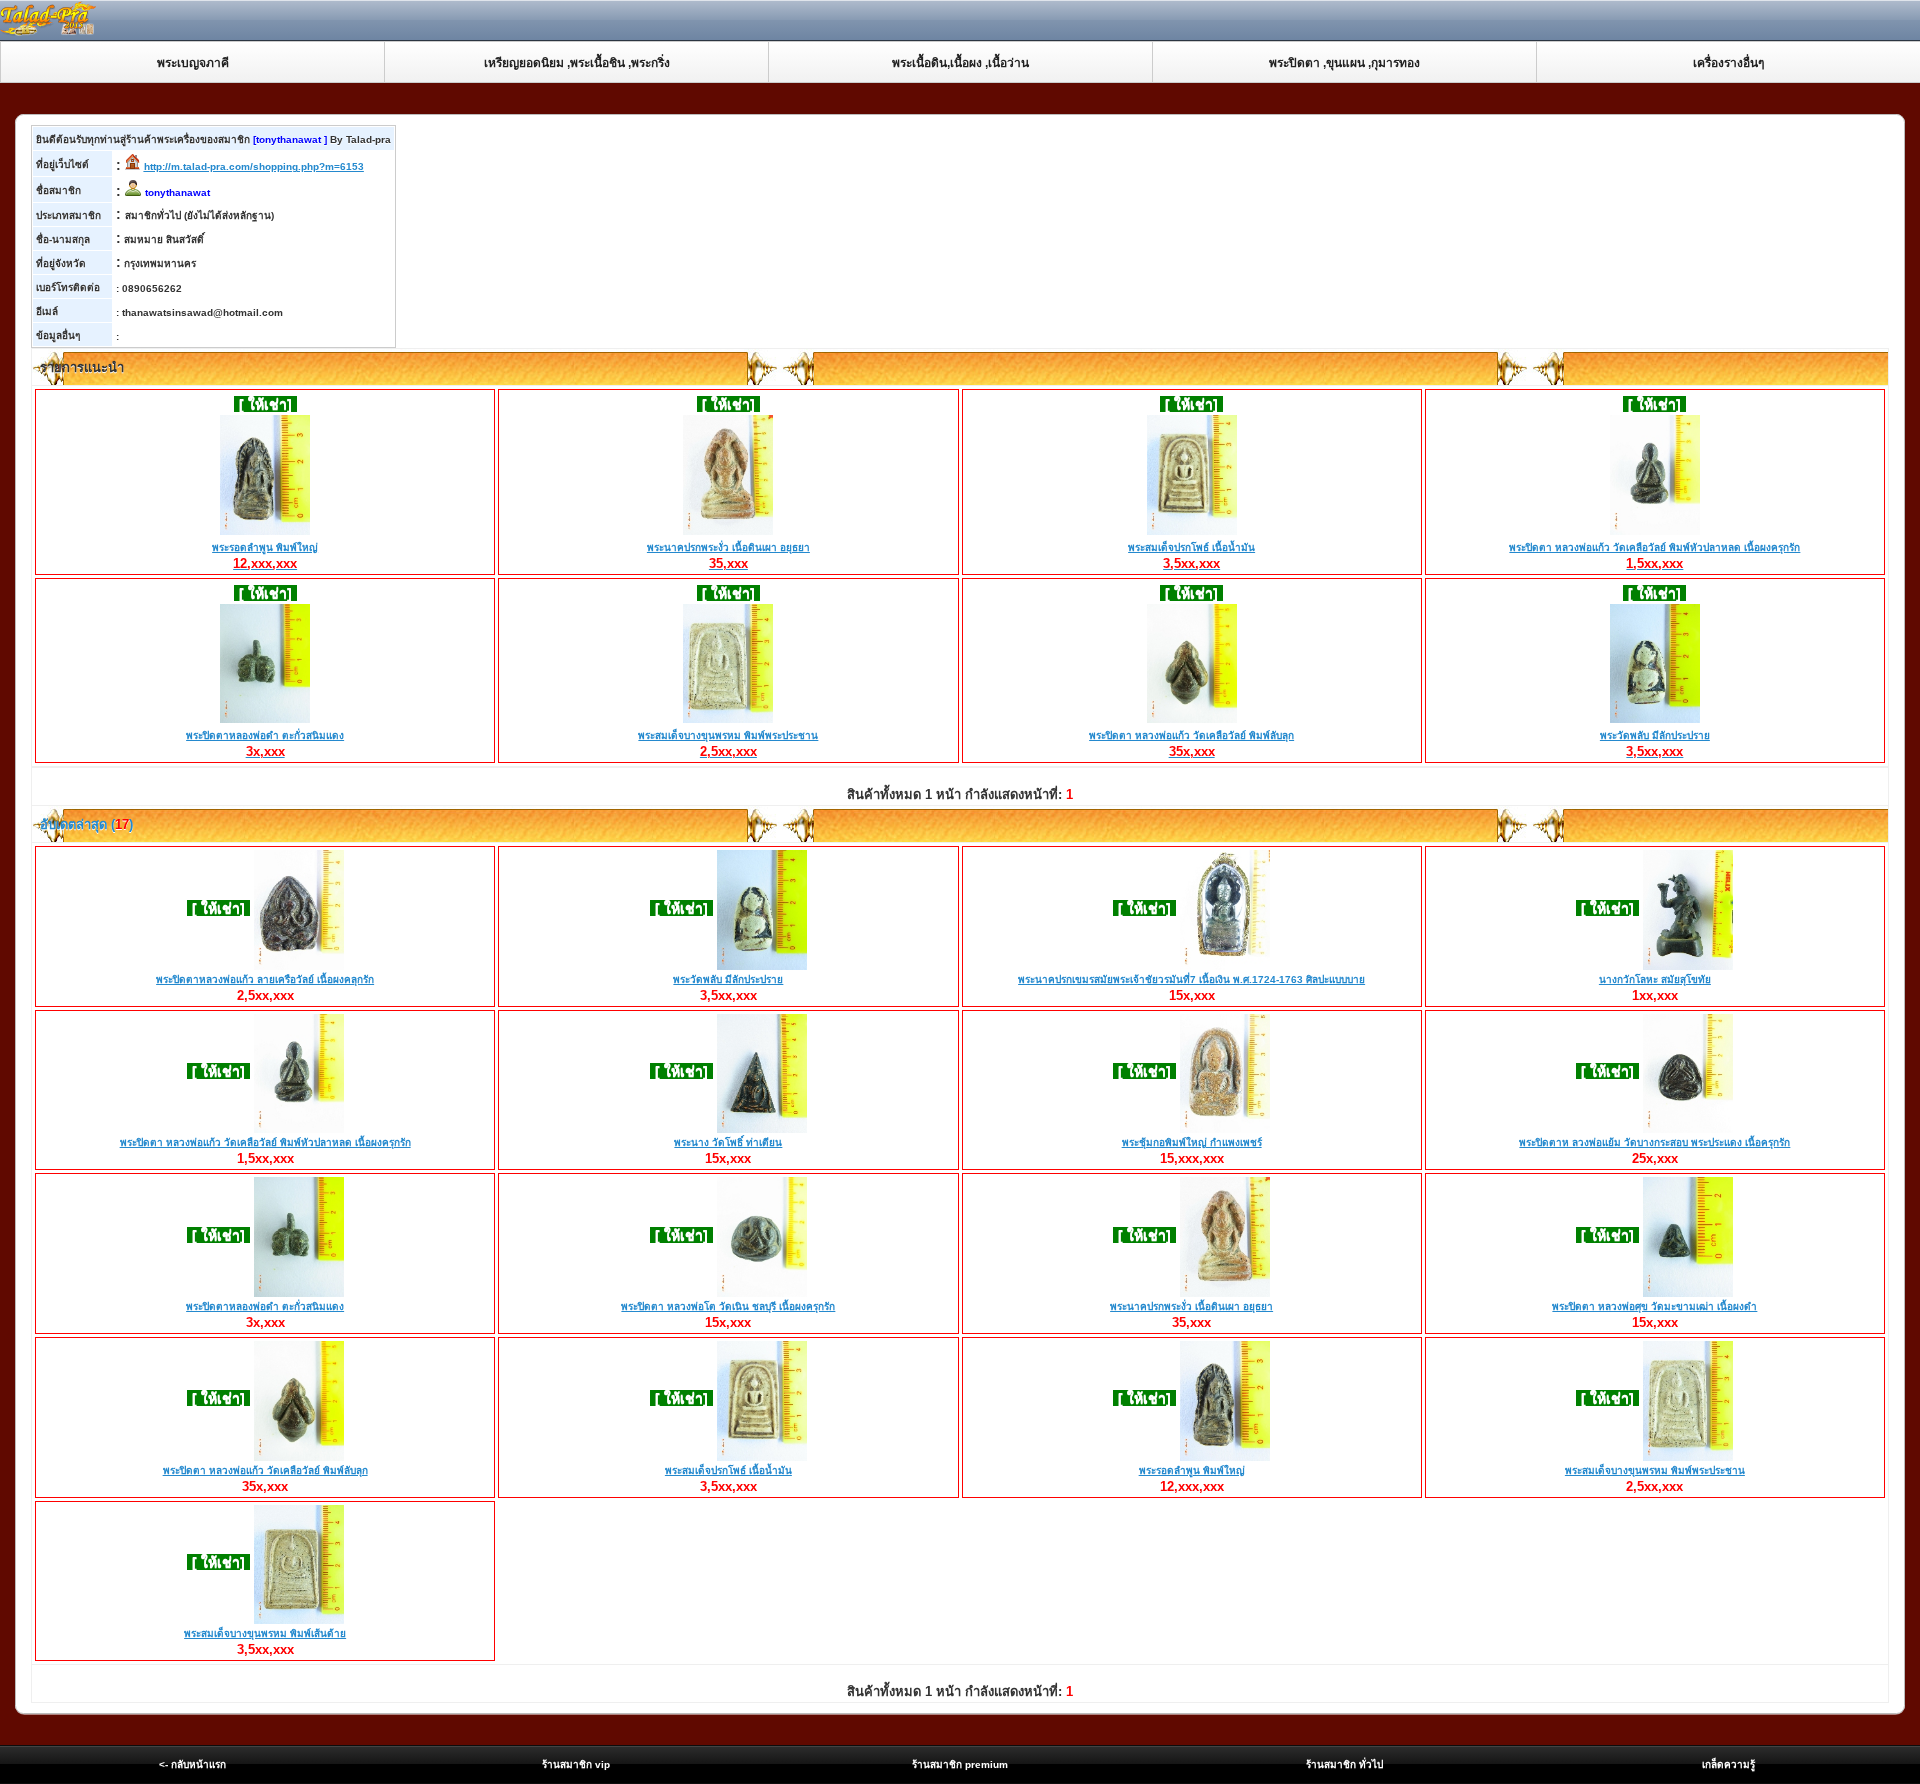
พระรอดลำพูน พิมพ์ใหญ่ (265, 556)
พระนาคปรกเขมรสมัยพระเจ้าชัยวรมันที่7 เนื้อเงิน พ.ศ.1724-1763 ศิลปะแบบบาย (1191, 979)
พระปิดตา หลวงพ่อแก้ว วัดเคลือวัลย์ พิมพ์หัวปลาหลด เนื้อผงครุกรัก (1654, 556)
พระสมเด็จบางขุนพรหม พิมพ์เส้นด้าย (265, 1633)
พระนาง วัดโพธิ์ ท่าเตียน (728, 1142)
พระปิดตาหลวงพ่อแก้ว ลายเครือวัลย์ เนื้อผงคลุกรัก (265, 979)
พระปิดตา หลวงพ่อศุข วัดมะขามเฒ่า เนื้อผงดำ (1654, 1306)
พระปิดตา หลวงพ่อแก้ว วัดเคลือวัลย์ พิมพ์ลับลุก (1191, 744)
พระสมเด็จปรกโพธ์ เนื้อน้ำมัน (1191, 556)
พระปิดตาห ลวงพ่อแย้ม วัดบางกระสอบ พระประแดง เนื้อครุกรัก (1654, 1142)
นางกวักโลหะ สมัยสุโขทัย (1655, 979)
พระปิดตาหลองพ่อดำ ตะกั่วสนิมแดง (265, 744)
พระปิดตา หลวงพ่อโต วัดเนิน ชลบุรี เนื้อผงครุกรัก (728, 1306)
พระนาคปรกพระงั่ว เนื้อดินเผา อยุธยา (728, 556)
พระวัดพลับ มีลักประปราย (1655, 744)
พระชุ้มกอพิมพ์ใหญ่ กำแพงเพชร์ (1192, 1142)
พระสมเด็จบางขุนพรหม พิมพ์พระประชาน (728, 744)
